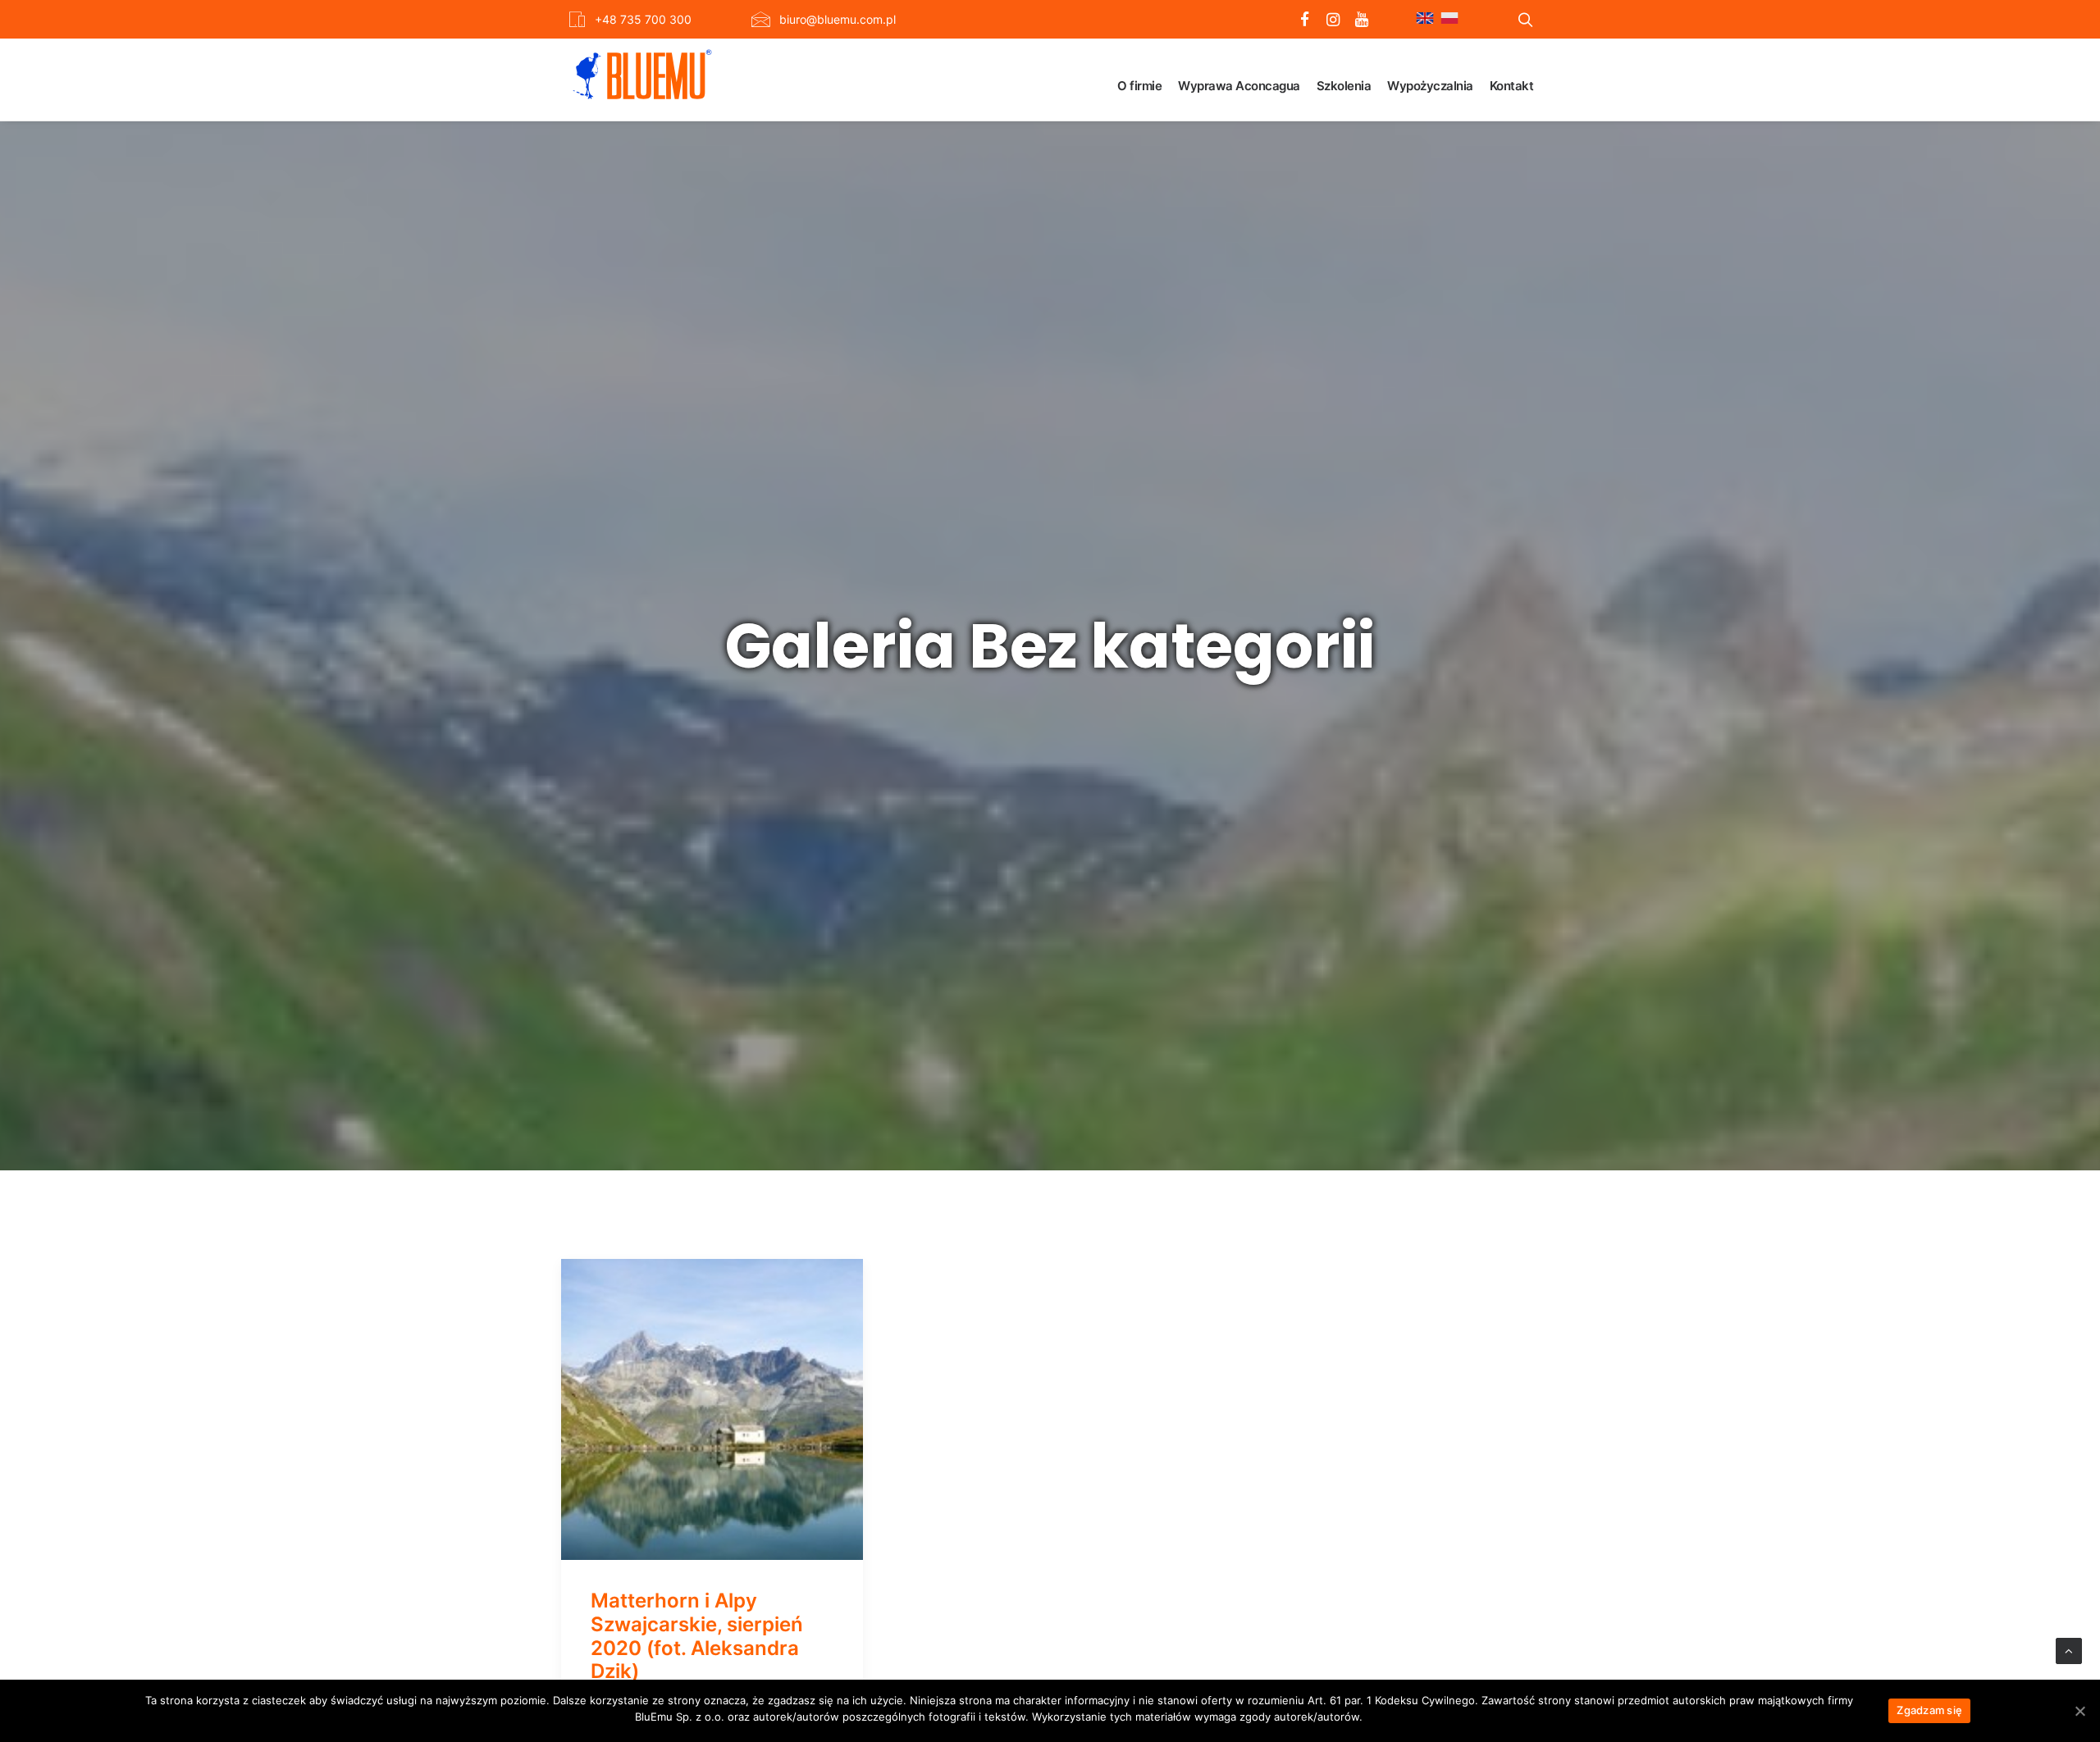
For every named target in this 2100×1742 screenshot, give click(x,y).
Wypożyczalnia (1430, 86)
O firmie (1139, 86)
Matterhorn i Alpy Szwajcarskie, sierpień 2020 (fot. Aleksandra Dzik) (697, 1636)
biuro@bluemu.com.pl (838, 19)
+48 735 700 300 (643, 19)
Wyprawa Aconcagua (1239, 86)
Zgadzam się (1929, 1710)
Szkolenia (1344, 86)
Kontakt (1512, 86)
